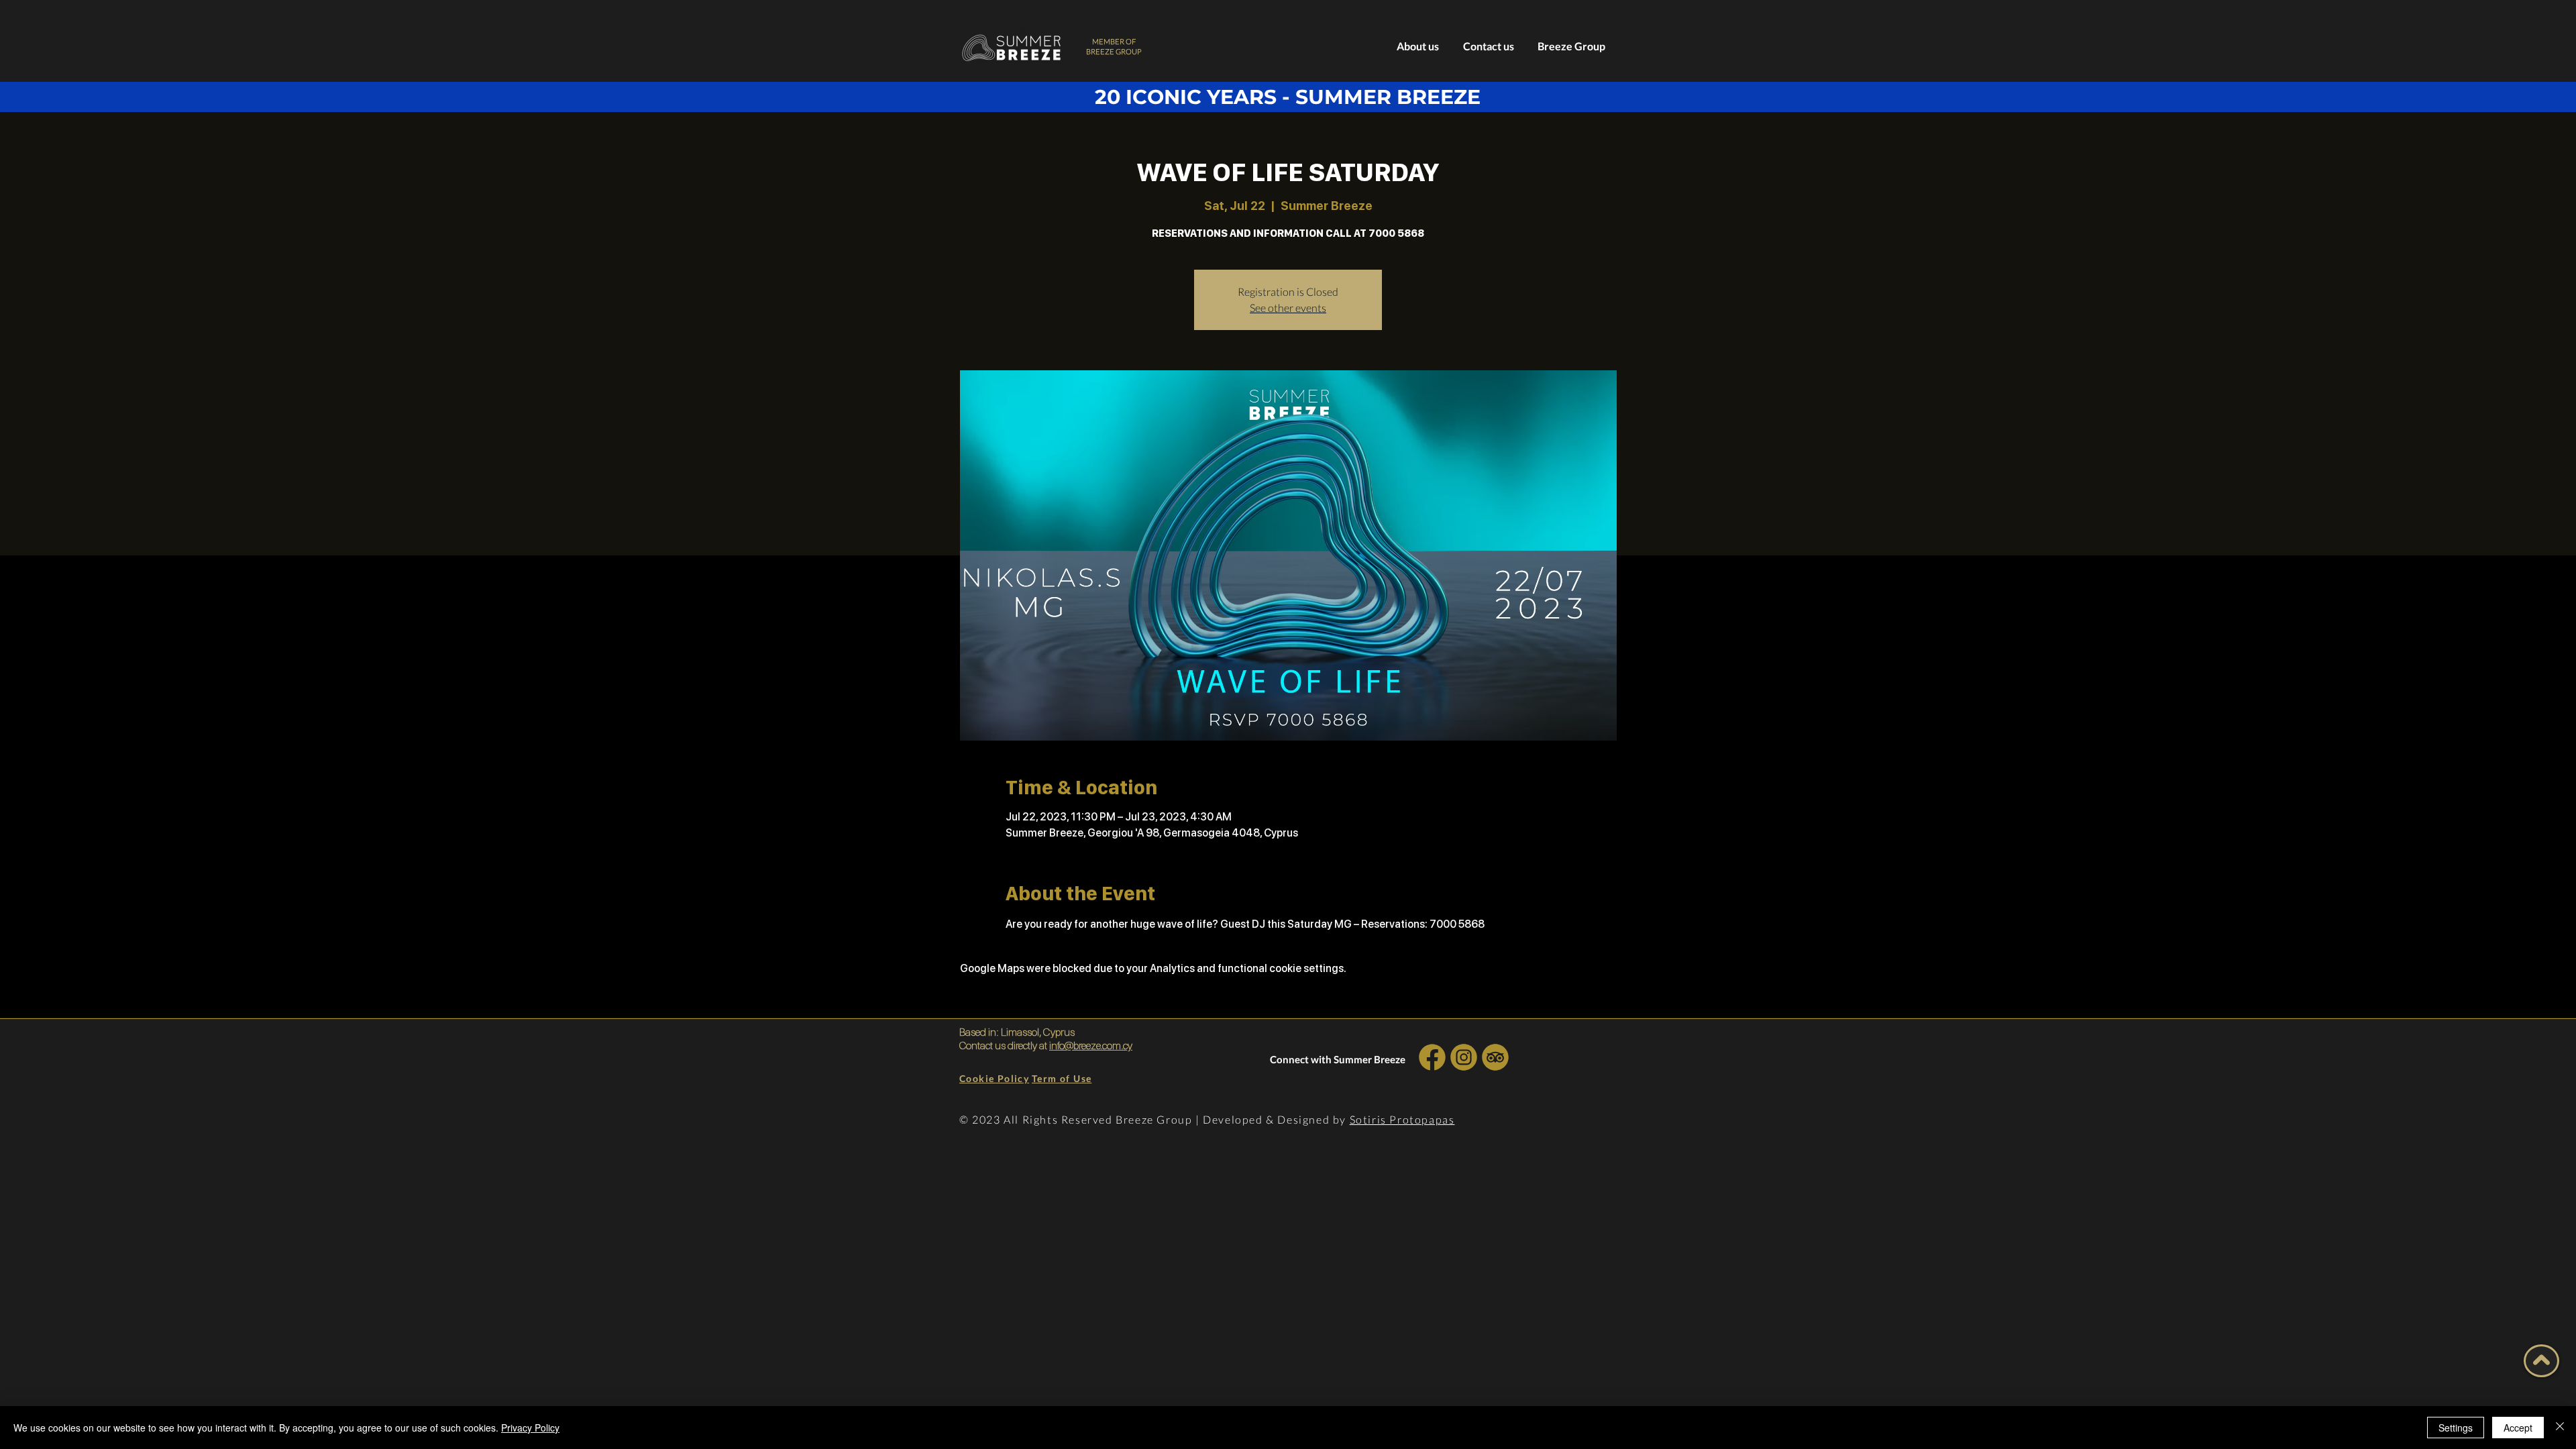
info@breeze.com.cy (1091, 1045)
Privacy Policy (530, 1428)
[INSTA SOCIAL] (1463, 1057)
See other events (1288, 308)
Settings (2456, 1428)
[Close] (2560, 1428)
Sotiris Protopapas (1402, 1119)
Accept (2518, 1428)
